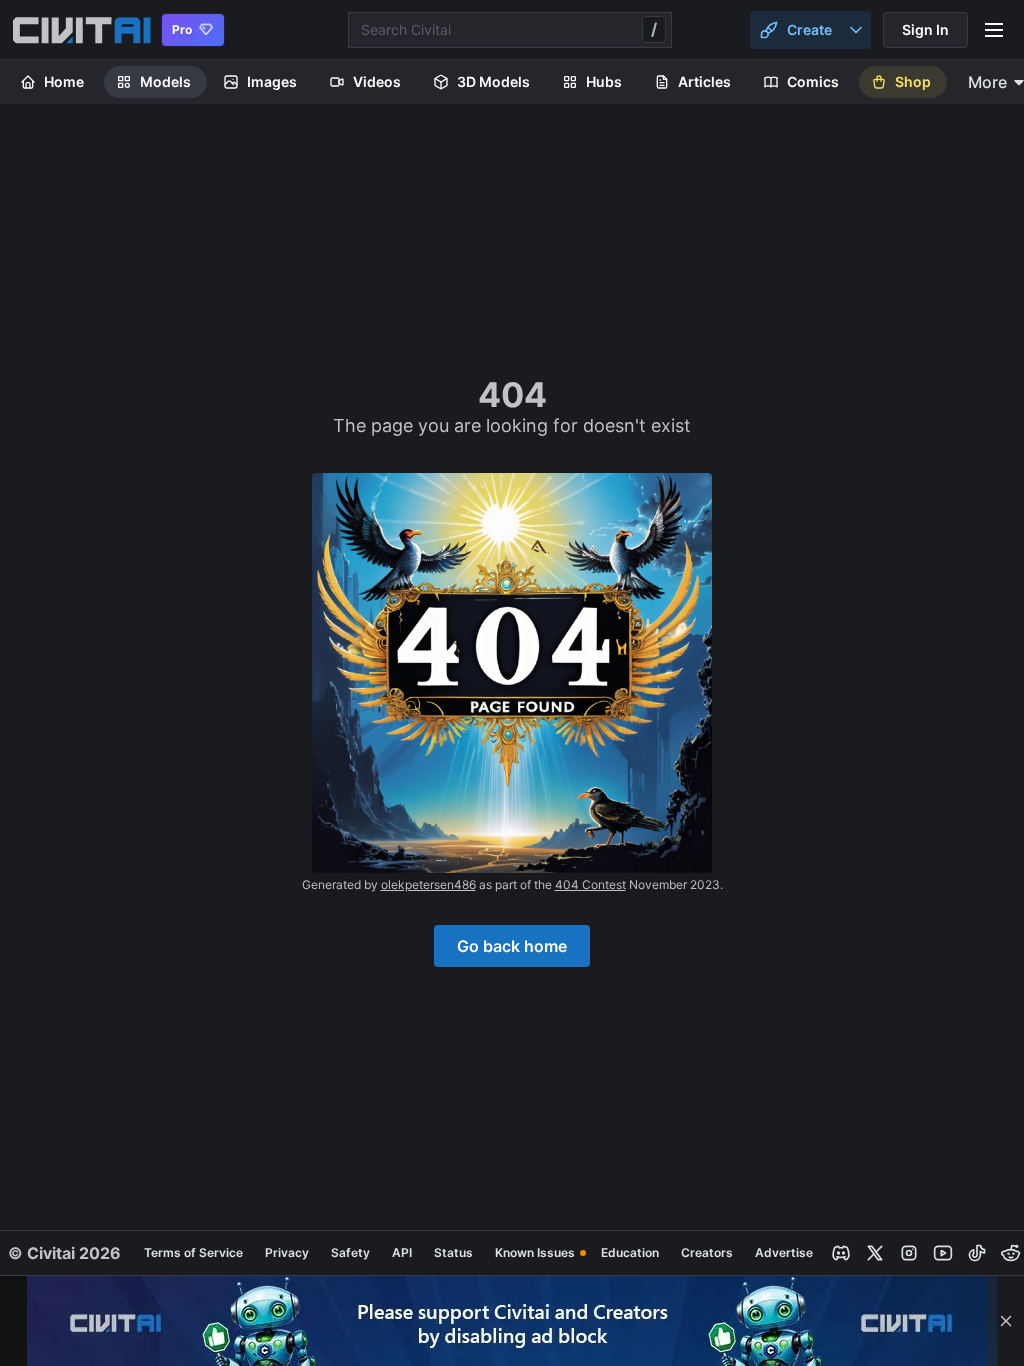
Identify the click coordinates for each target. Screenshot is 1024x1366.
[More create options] (856, 30)
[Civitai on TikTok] (977, 1253)
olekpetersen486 (428, 884)
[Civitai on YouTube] (943, 1253)
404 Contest (590, 884)
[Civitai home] (81, 30)
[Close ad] (1006, 1321)
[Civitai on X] (875, 1253)
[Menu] (994, 30)
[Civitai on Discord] (841, 1253)
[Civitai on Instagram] (909, 1253)
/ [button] (654, 29)
